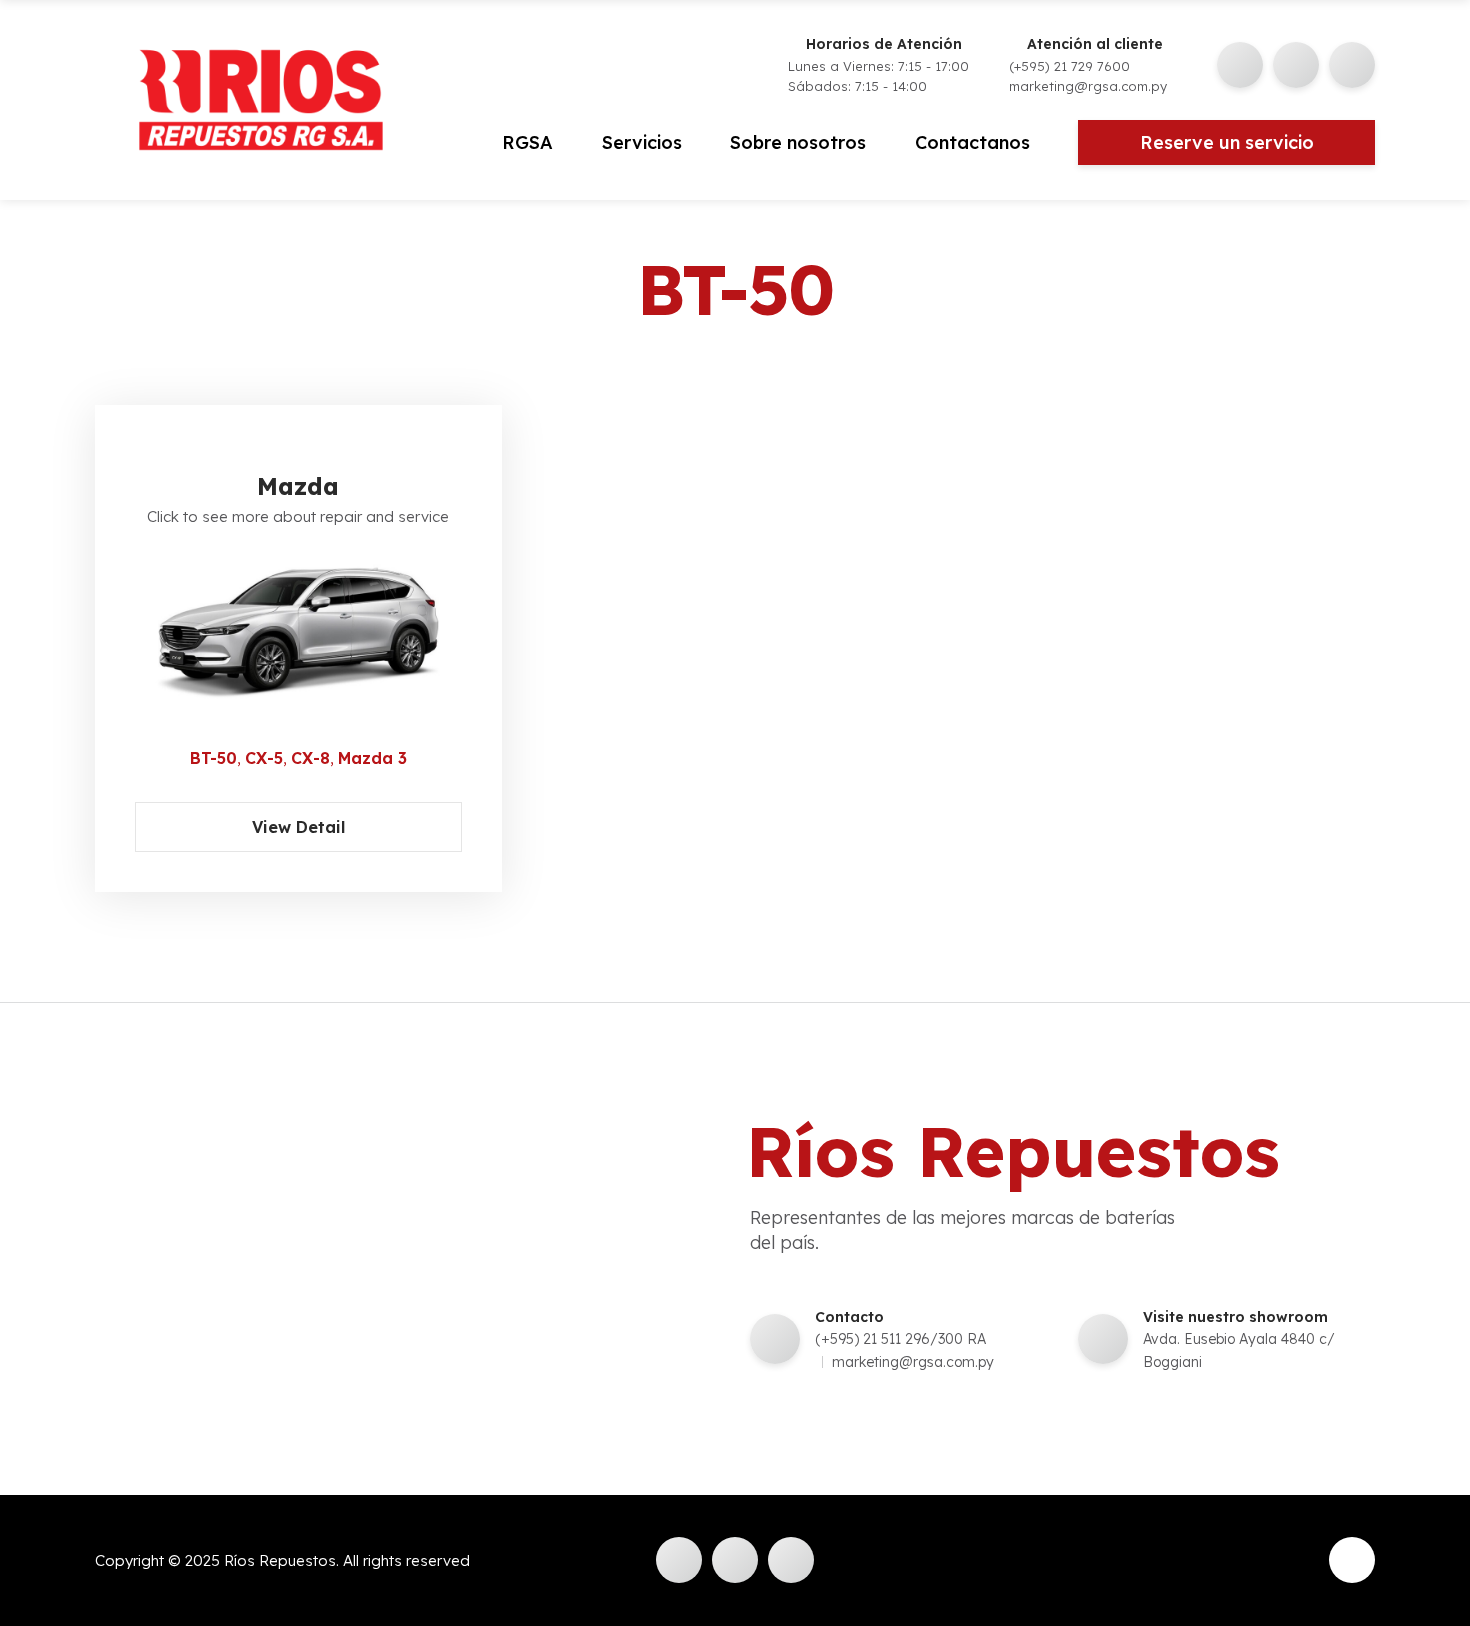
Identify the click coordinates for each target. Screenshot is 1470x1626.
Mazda (298, 486)
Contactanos (972, 142)
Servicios (642, 142)
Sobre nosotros (798, 142)
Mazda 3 (372, 758)
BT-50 (213, 758)
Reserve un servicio (1227, 142)
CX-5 (264, 758)
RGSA (527, 142)
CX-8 (310, 758)
